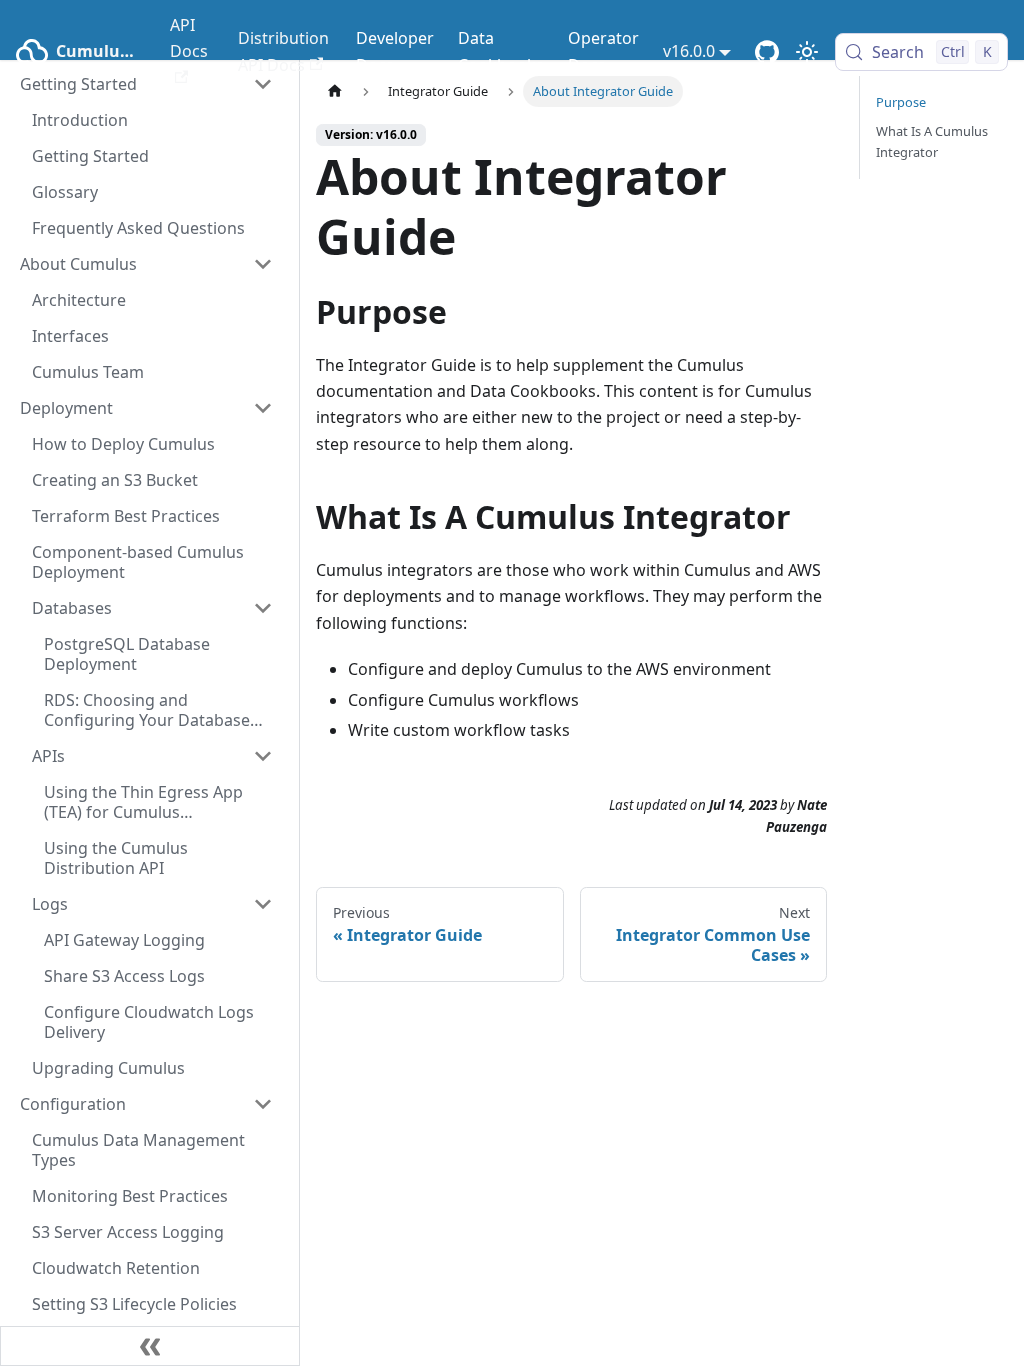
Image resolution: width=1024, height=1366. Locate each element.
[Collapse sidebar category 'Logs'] (263, 904)
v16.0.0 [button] (689, 51)
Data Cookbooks (501, 51)
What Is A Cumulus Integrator (932, 141)
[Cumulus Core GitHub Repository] (767, 52)
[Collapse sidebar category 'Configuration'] (263, 1104)
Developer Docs (395, 51)
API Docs (189, 38)
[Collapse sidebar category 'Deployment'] (263, 408)
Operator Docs (603, 51)
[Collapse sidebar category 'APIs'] (263, 756)
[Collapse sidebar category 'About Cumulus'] (263, 264)
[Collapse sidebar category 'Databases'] (263, 608)
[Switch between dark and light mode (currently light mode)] (807, 52)
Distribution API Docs (283, 51)
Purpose (901, 102)
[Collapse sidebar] (150, 1346)
